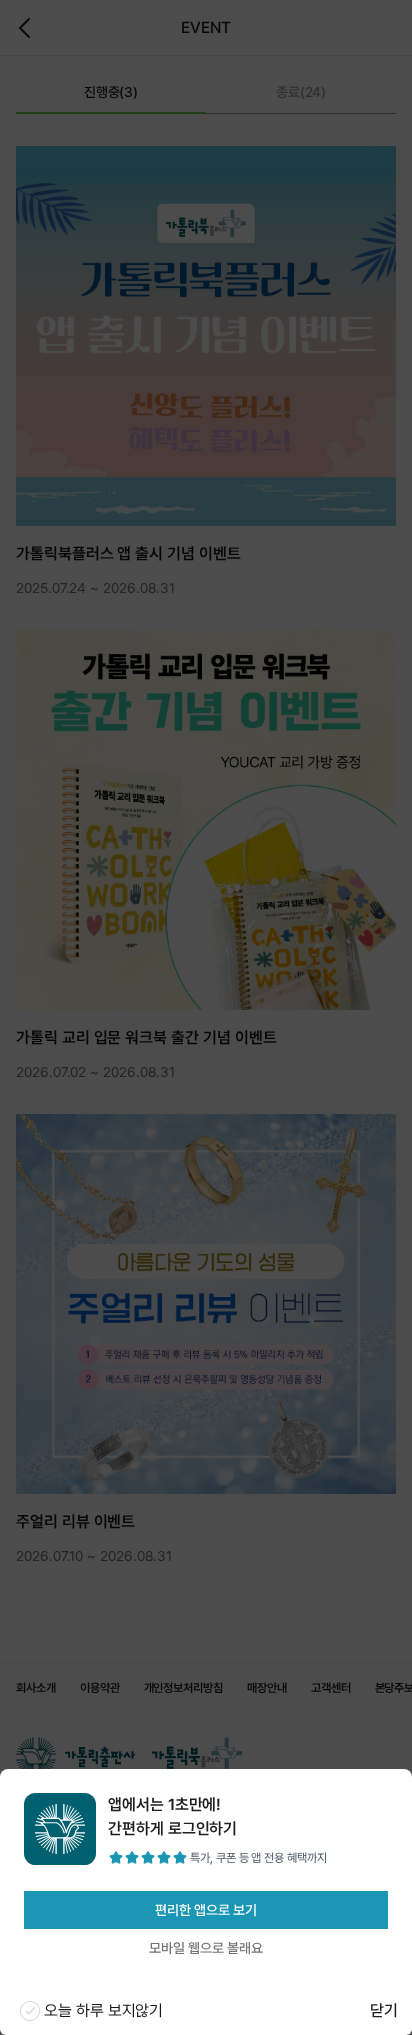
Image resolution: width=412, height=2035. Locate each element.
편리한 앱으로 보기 (205, 1910)
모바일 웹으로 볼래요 (205, 1948)
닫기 (384, 2010)
